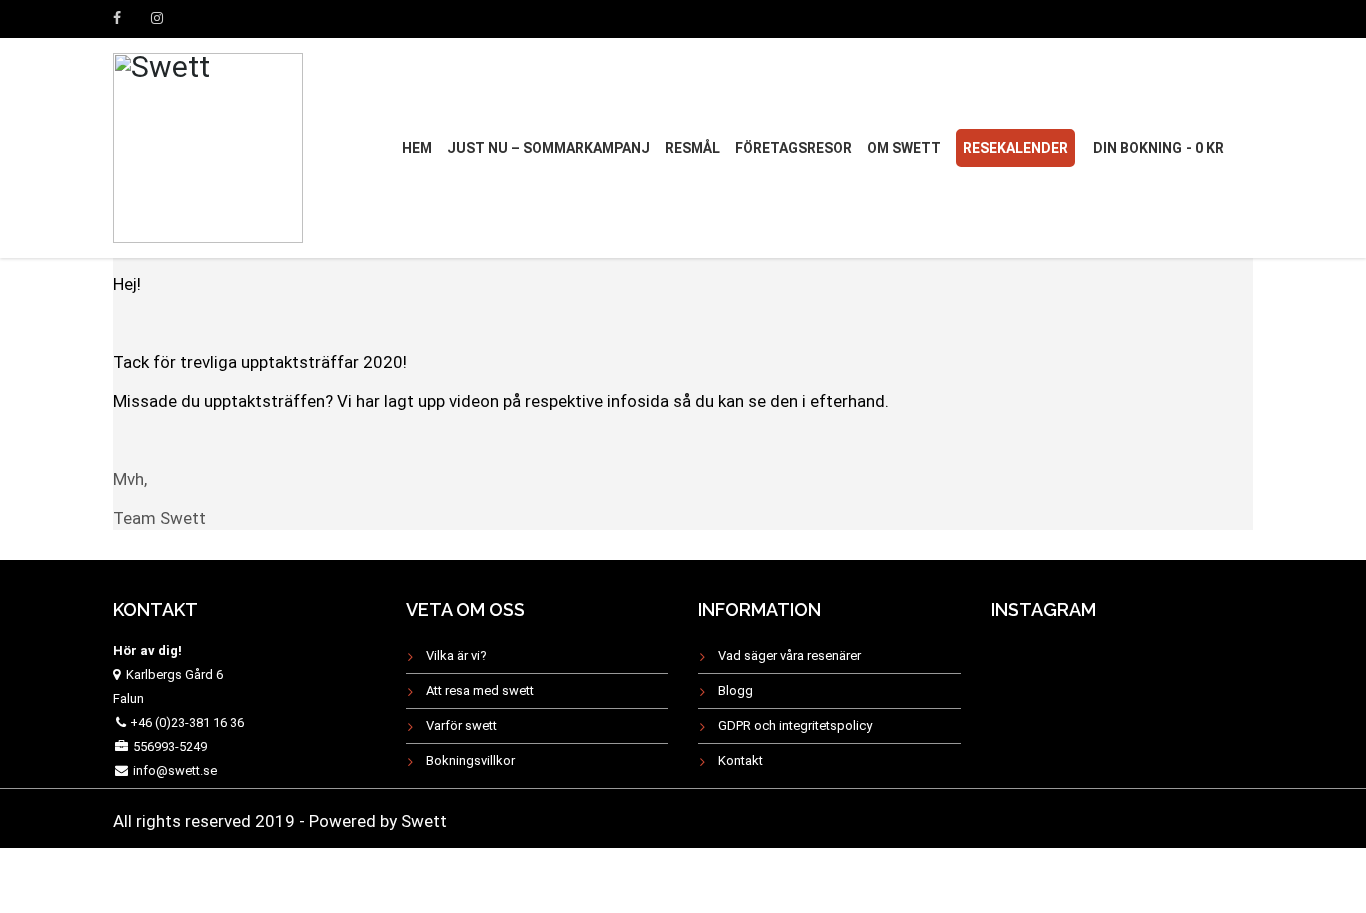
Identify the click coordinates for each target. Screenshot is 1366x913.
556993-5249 (170, 746)
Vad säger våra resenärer (789, 655)
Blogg (735, 690)
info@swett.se (173, 770)
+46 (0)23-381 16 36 (187, 722)
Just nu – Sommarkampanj (548, 148)
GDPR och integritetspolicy (795, 725)
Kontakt (740, 760)
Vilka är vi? (456, 655)
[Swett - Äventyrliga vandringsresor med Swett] (208, 145)
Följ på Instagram (1134, 678)
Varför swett (461, 725)
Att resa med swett (480, 690)
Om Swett (904, 148)
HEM (417, 148)
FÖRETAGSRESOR (793, 148)
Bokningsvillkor (470, 760)
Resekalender (1015, 148)
